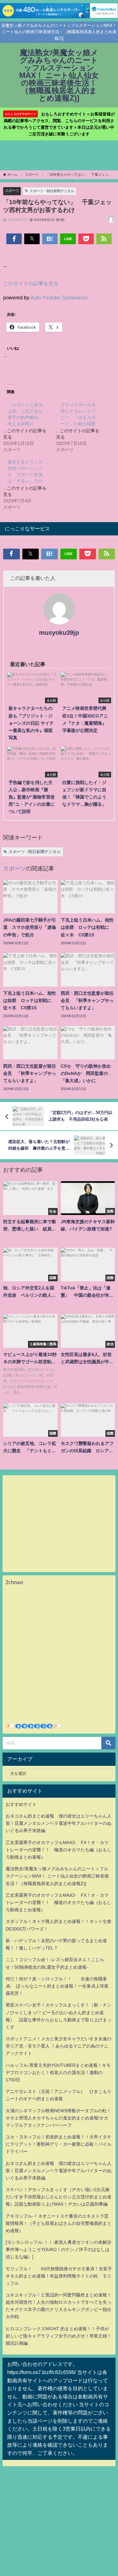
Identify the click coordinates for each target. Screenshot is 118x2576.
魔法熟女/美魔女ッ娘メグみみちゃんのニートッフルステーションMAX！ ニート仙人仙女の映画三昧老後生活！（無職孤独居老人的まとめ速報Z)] (57, 1876)
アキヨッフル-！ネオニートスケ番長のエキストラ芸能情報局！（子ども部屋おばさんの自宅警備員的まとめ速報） (59, 2223)
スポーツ (12, 191)
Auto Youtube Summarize (59, 298)
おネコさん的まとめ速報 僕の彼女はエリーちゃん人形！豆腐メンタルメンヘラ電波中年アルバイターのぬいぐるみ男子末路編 (59, 1823)
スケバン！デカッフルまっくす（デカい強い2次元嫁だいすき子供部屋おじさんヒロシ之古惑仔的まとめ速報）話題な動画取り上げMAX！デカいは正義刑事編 (59, 2197)
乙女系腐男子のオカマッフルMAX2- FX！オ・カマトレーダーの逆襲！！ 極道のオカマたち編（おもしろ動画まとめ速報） (59, 1850)
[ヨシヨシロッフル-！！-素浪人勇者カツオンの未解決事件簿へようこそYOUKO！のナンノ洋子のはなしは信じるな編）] (59, 2249)
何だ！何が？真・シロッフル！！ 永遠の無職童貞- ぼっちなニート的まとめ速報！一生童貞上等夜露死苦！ (57, 1986)
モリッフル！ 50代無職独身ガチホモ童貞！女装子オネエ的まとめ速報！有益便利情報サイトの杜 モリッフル (59, 2276)
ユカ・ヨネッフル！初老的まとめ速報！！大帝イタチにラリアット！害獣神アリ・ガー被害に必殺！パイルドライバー (59, 2144)
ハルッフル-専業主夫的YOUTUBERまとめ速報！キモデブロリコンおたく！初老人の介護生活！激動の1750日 (58, 2072)
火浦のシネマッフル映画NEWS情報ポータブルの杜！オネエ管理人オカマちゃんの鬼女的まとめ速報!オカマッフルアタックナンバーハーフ (58, 2118)
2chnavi (14, 1582)
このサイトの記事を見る (31, 283)
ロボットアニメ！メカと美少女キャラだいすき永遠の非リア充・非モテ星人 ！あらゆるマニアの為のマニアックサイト (59, 2046)
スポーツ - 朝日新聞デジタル (52, 191)
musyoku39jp (59, 633)
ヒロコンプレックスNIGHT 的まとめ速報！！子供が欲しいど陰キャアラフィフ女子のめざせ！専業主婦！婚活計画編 (59, 2336)
